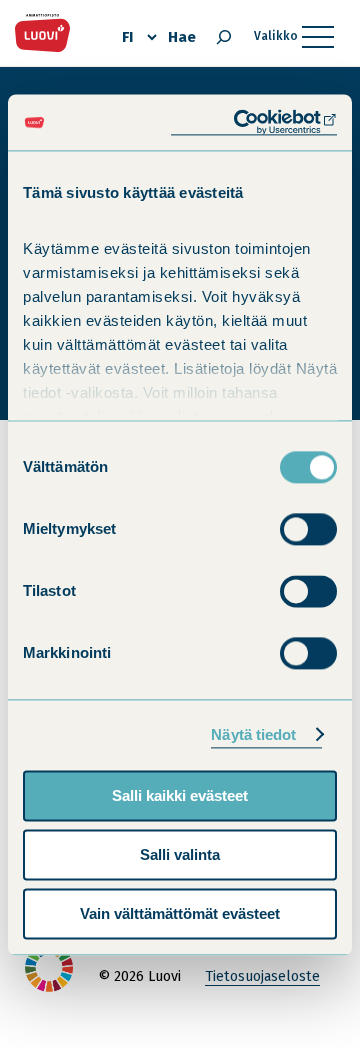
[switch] (308, 529)
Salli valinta (180, 854)
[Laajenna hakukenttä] (224, 37)
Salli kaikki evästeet (180, 795)
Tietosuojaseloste (262, 976)
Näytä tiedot (253, 734)
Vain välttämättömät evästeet (180, 913)
